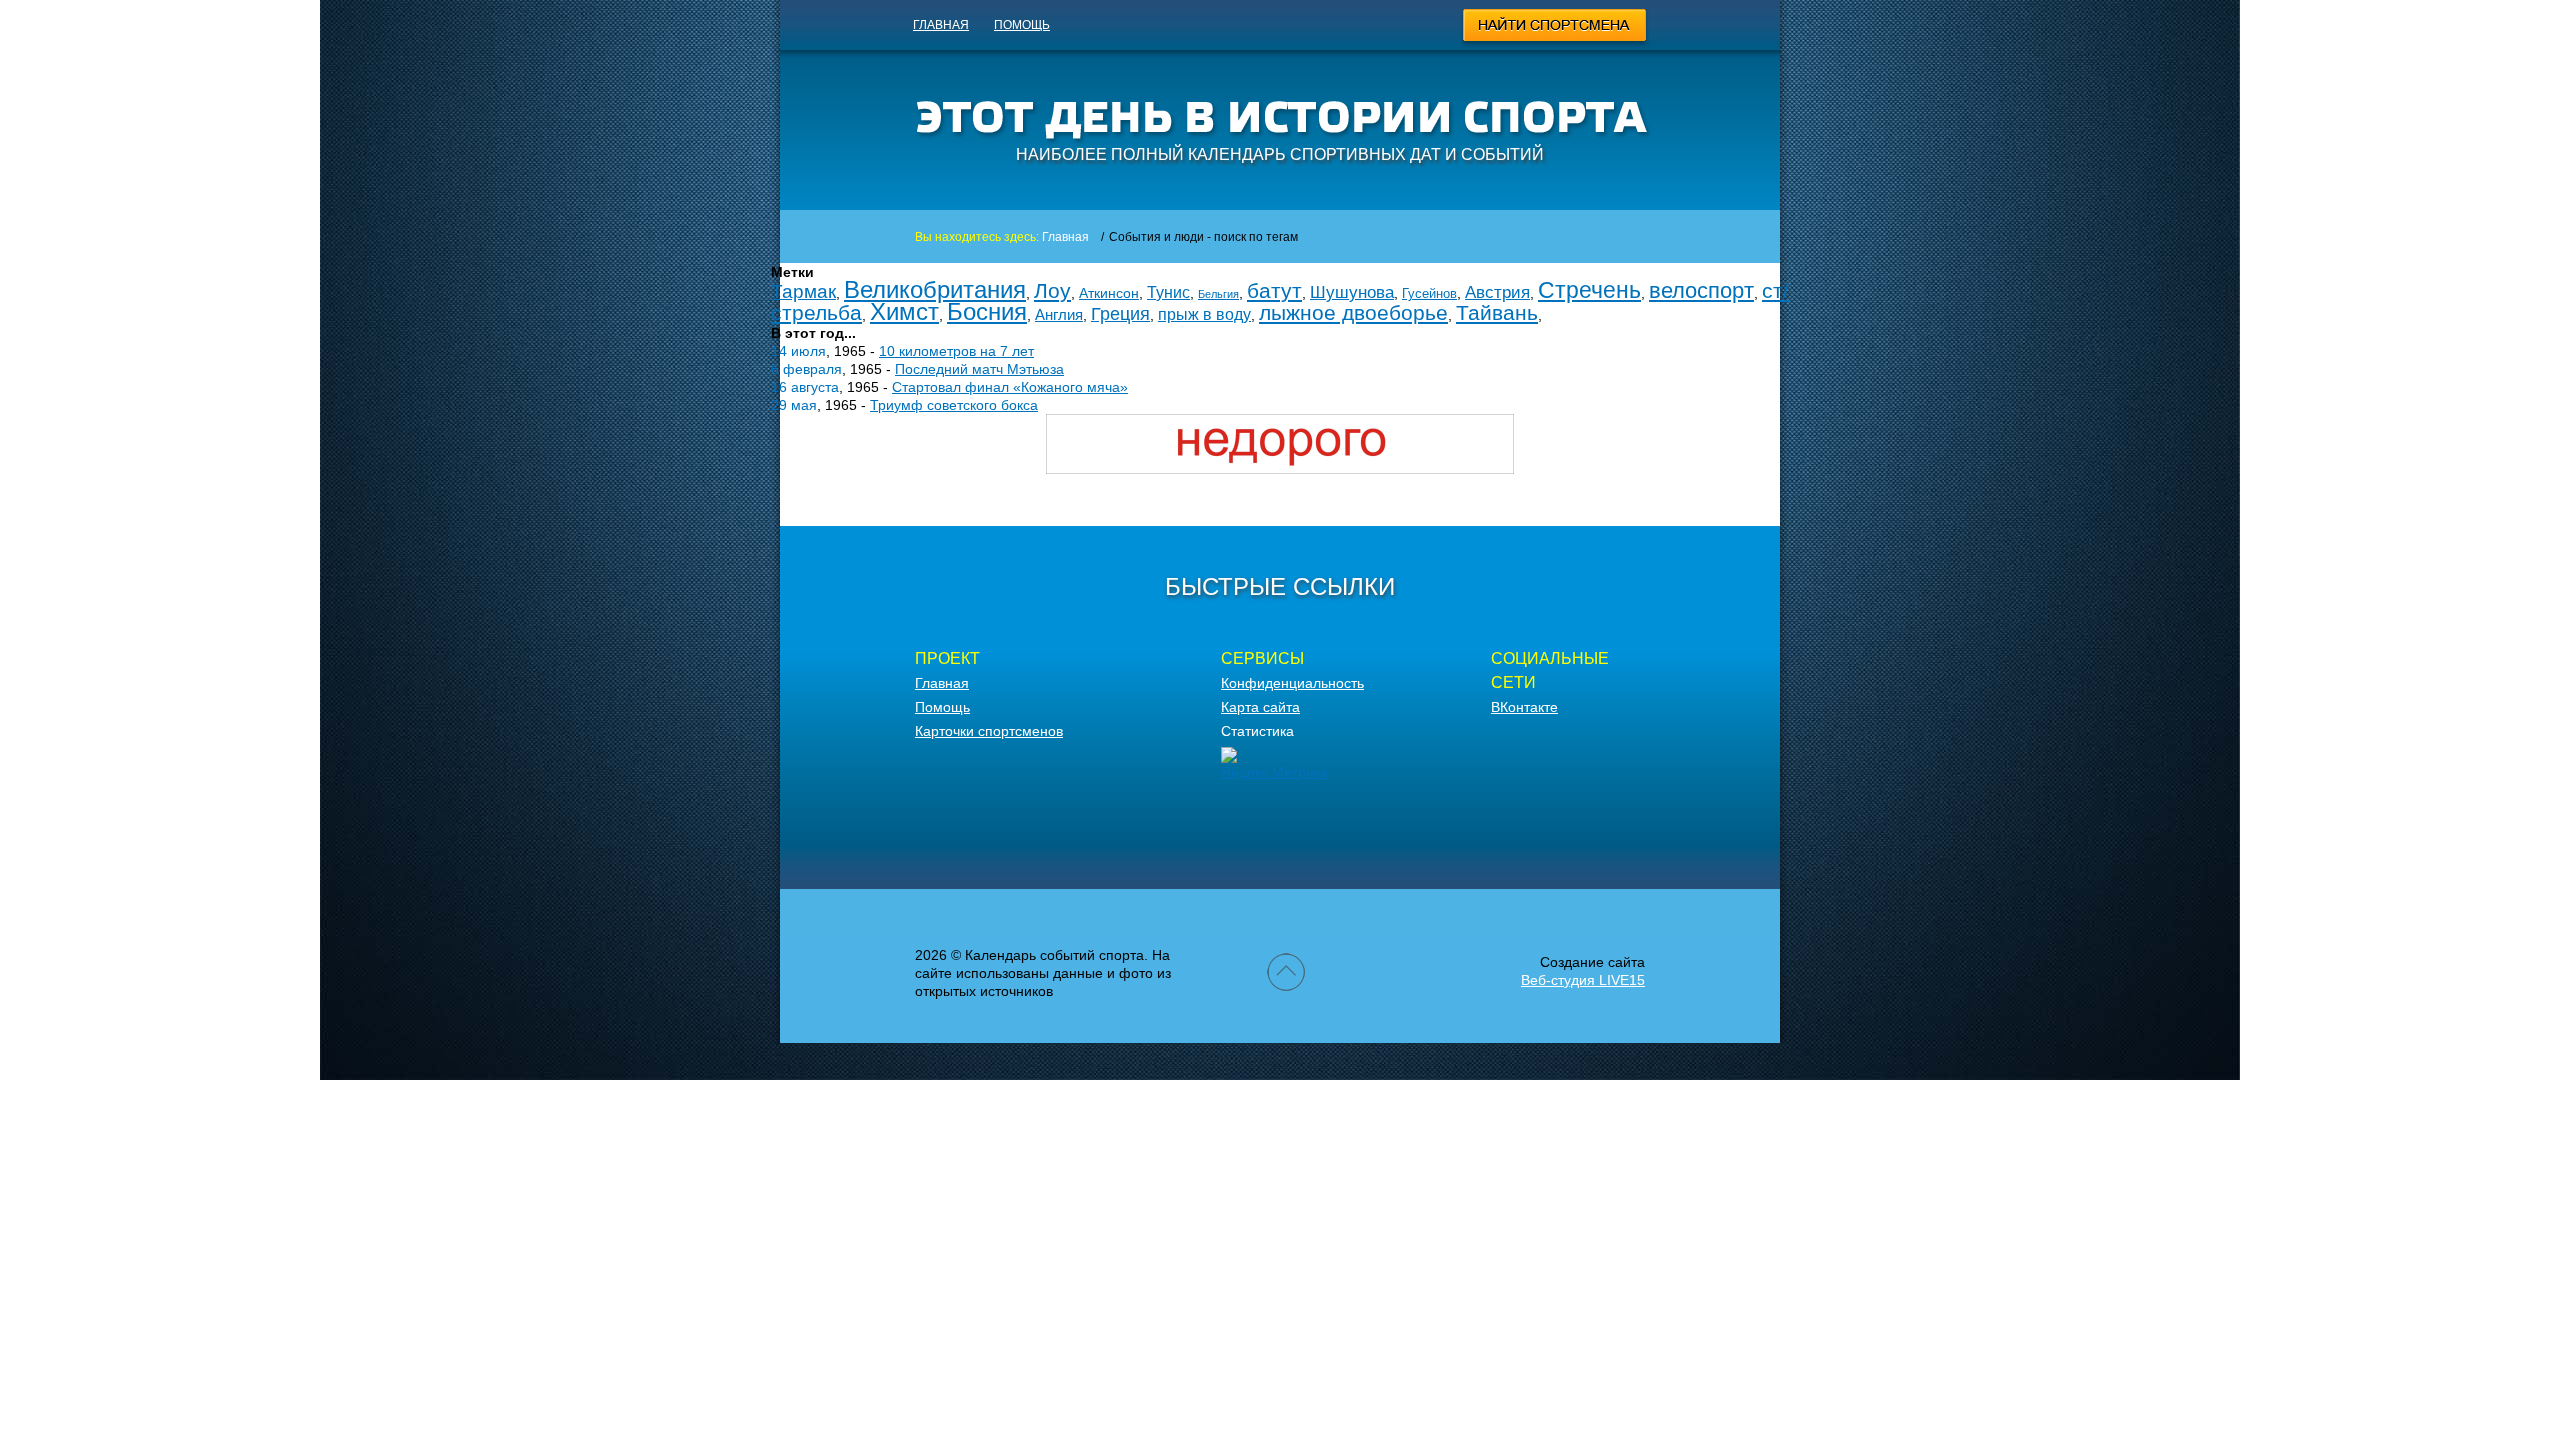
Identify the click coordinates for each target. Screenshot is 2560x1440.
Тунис (1168, 292)
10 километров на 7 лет (956, 351)
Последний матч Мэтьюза (979, 369)
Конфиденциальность (1292, 683)
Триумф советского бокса (954, 405)
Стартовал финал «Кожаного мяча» (1010, 387)
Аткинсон (1109, 293)
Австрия (1497, 292)
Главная (941, 25)
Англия (1059, 314)
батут (1274, 290)
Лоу (1052, 290)
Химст (904, 311)
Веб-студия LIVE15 (1583, 980)
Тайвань (1497, 312)
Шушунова (1352, 292)
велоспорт (1701, 290)
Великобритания (935, 289)
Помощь (1022, 25)
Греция (1120, 314)
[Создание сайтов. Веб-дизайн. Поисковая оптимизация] (1280, 469)
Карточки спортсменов (989, 731)
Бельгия (1218, 294)
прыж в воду (1204, 314)
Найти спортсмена (1555, 28)
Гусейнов (1429, 293)
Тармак (803, 291)
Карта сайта (1260, 707)
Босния (987, 311)
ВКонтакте (1524, 707)
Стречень (1589, 290)
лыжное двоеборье (1353, 312)
